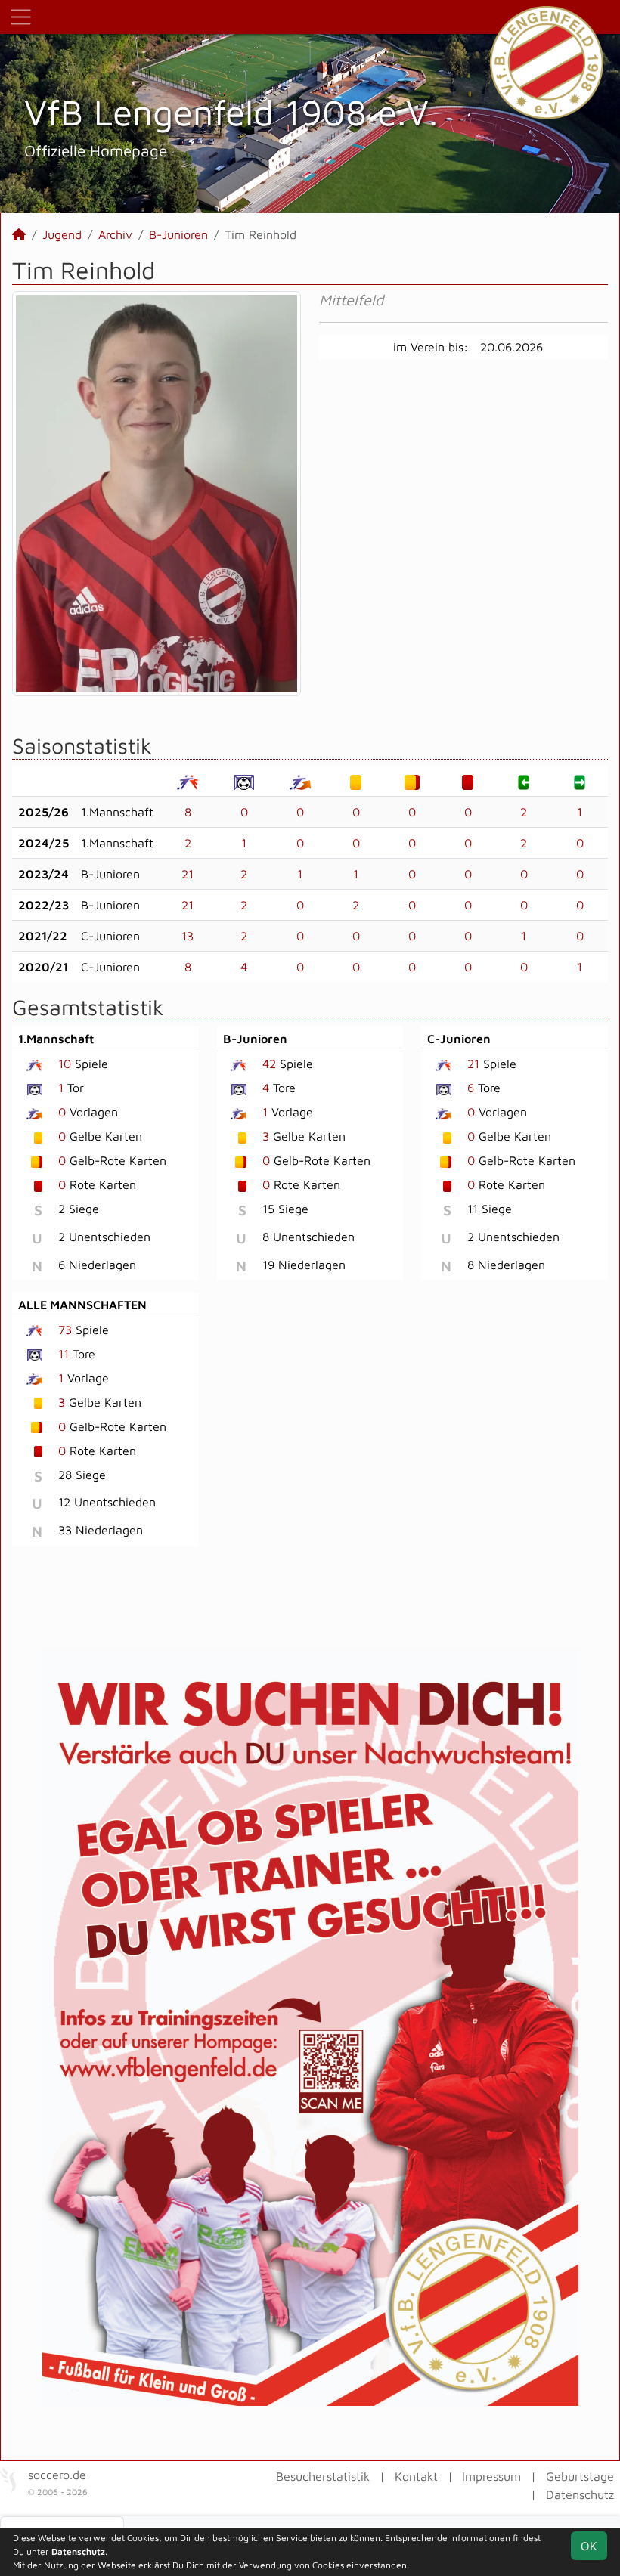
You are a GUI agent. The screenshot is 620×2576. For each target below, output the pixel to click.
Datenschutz (580, 2494)
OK (589, 2546)
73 (65, 1330)
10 (65, 1064)
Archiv (115, 234)
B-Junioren (178, 234)
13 (188, 936)
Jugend (62, 234)
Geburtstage (580, 2476)
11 (64, 1354)
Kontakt (416, 2476)
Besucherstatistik (323, 2476)
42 (269, 1064)
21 (188, 874)
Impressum (491, 2476)
